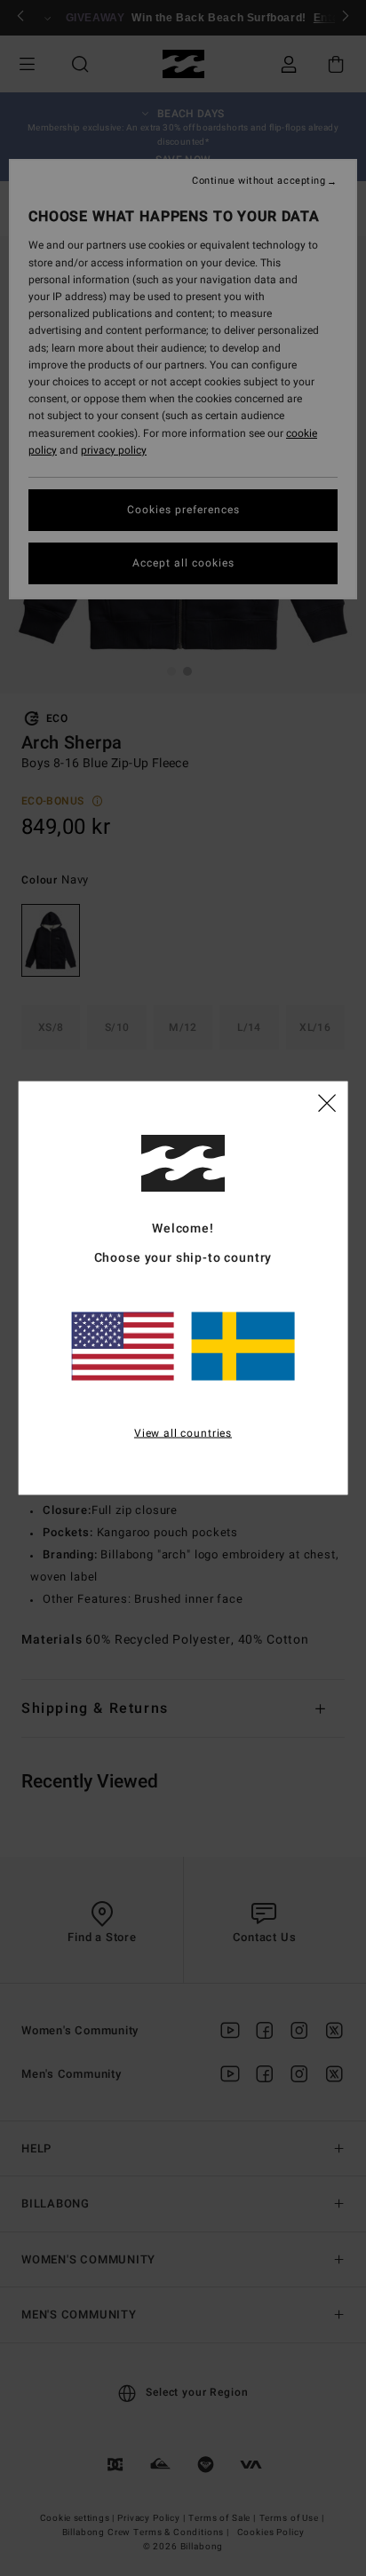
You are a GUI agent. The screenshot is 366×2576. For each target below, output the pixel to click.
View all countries (183, 1432)
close (327, 1101)
